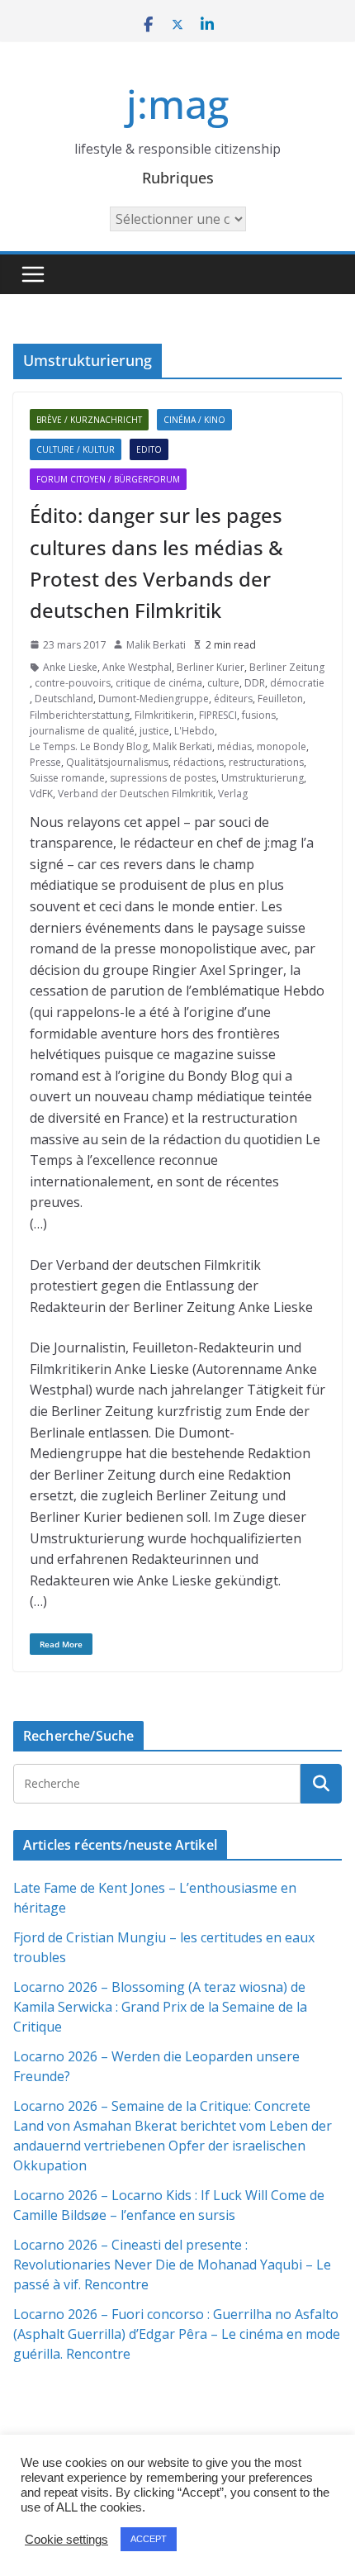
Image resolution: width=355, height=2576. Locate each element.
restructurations (266, 762)
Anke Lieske (70, 667)
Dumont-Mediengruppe (154, 699)
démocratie (297, 683)
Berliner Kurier (211, 667)
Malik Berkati (156, 645)
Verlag (233, 794)
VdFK (41, 794)
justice (154, 731)
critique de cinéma (159, 683)
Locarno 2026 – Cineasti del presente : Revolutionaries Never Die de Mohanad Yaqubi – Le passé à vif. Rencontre (172, 2265)
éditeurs (233, 699)
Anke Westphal (137, 667)
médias (234, 746)
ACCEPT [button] (149, 2539)
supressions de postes (163, 778)
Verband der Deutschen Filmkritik (135, 794)
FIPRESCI (218, 715)
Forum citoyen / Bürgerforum (108, 479)
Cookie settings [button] (66, 2540)
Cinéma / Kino (194, 420)
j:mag (177, 104)
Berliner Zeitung (287, 667)
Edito (149, 449)
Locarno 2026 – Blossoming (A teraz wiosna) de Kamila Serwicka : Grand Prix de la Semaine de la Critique (160, 2007)
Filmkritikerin (164, 715)
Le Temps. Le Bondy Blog (89, 746)
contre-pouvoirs (73, 683)
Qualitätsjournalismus (117, 762)
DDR (255, 683)
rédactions (199, 762)
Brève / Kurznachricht (89, 420)
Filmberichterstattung (80, 715)
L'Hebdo (194, 731)
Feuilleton (280, 699)
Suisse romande (67, 778)
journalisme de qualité (82, 731)
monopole (282, 746)
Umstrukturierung (263, 778)
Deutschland (64, 699)
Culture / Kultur (76, 449)
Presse (45, 762)
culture (223, 683)
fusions (259, 715)
